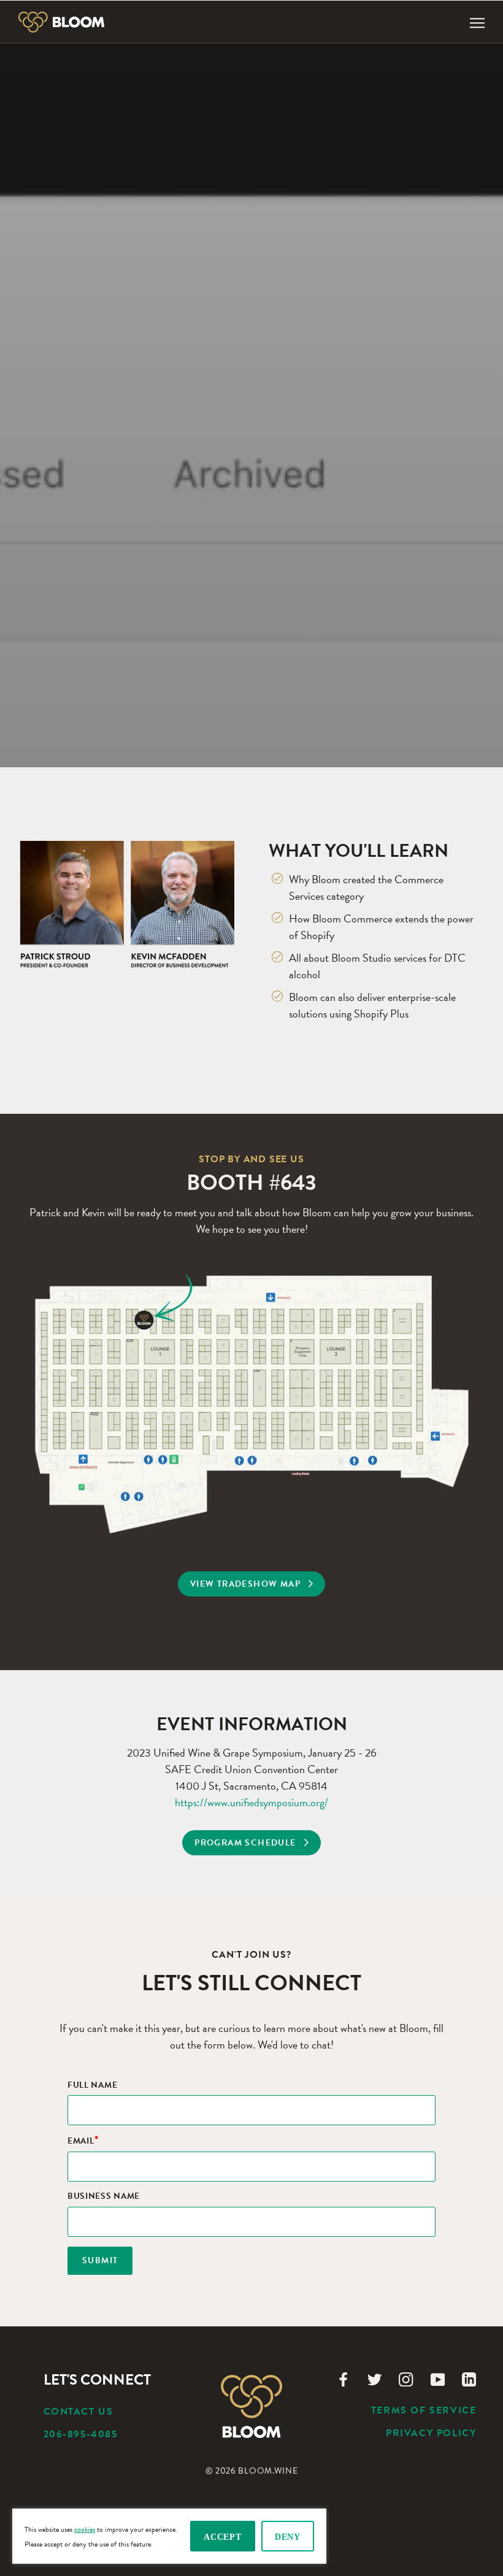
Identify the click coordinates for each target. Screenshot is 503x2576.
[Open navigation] (477, 22)
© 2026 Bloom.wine (252, 2471)
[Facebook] (343, 2378)
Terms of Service (424, 2410)
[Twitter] (374, 2378)
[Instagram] (406, 2378)
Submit (100, 2260)
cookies (85, 2529)
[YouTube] (438, 2378)
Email (83, 2141)
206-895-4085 (81, 2434)
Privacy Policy (431, 2433)
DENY (288, 2537)
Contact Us (79, 2412)
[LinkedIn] (469, 2378)
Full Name (92, 2086)
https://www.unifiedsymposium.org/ (251, 1802)
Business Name (104, 2197)
